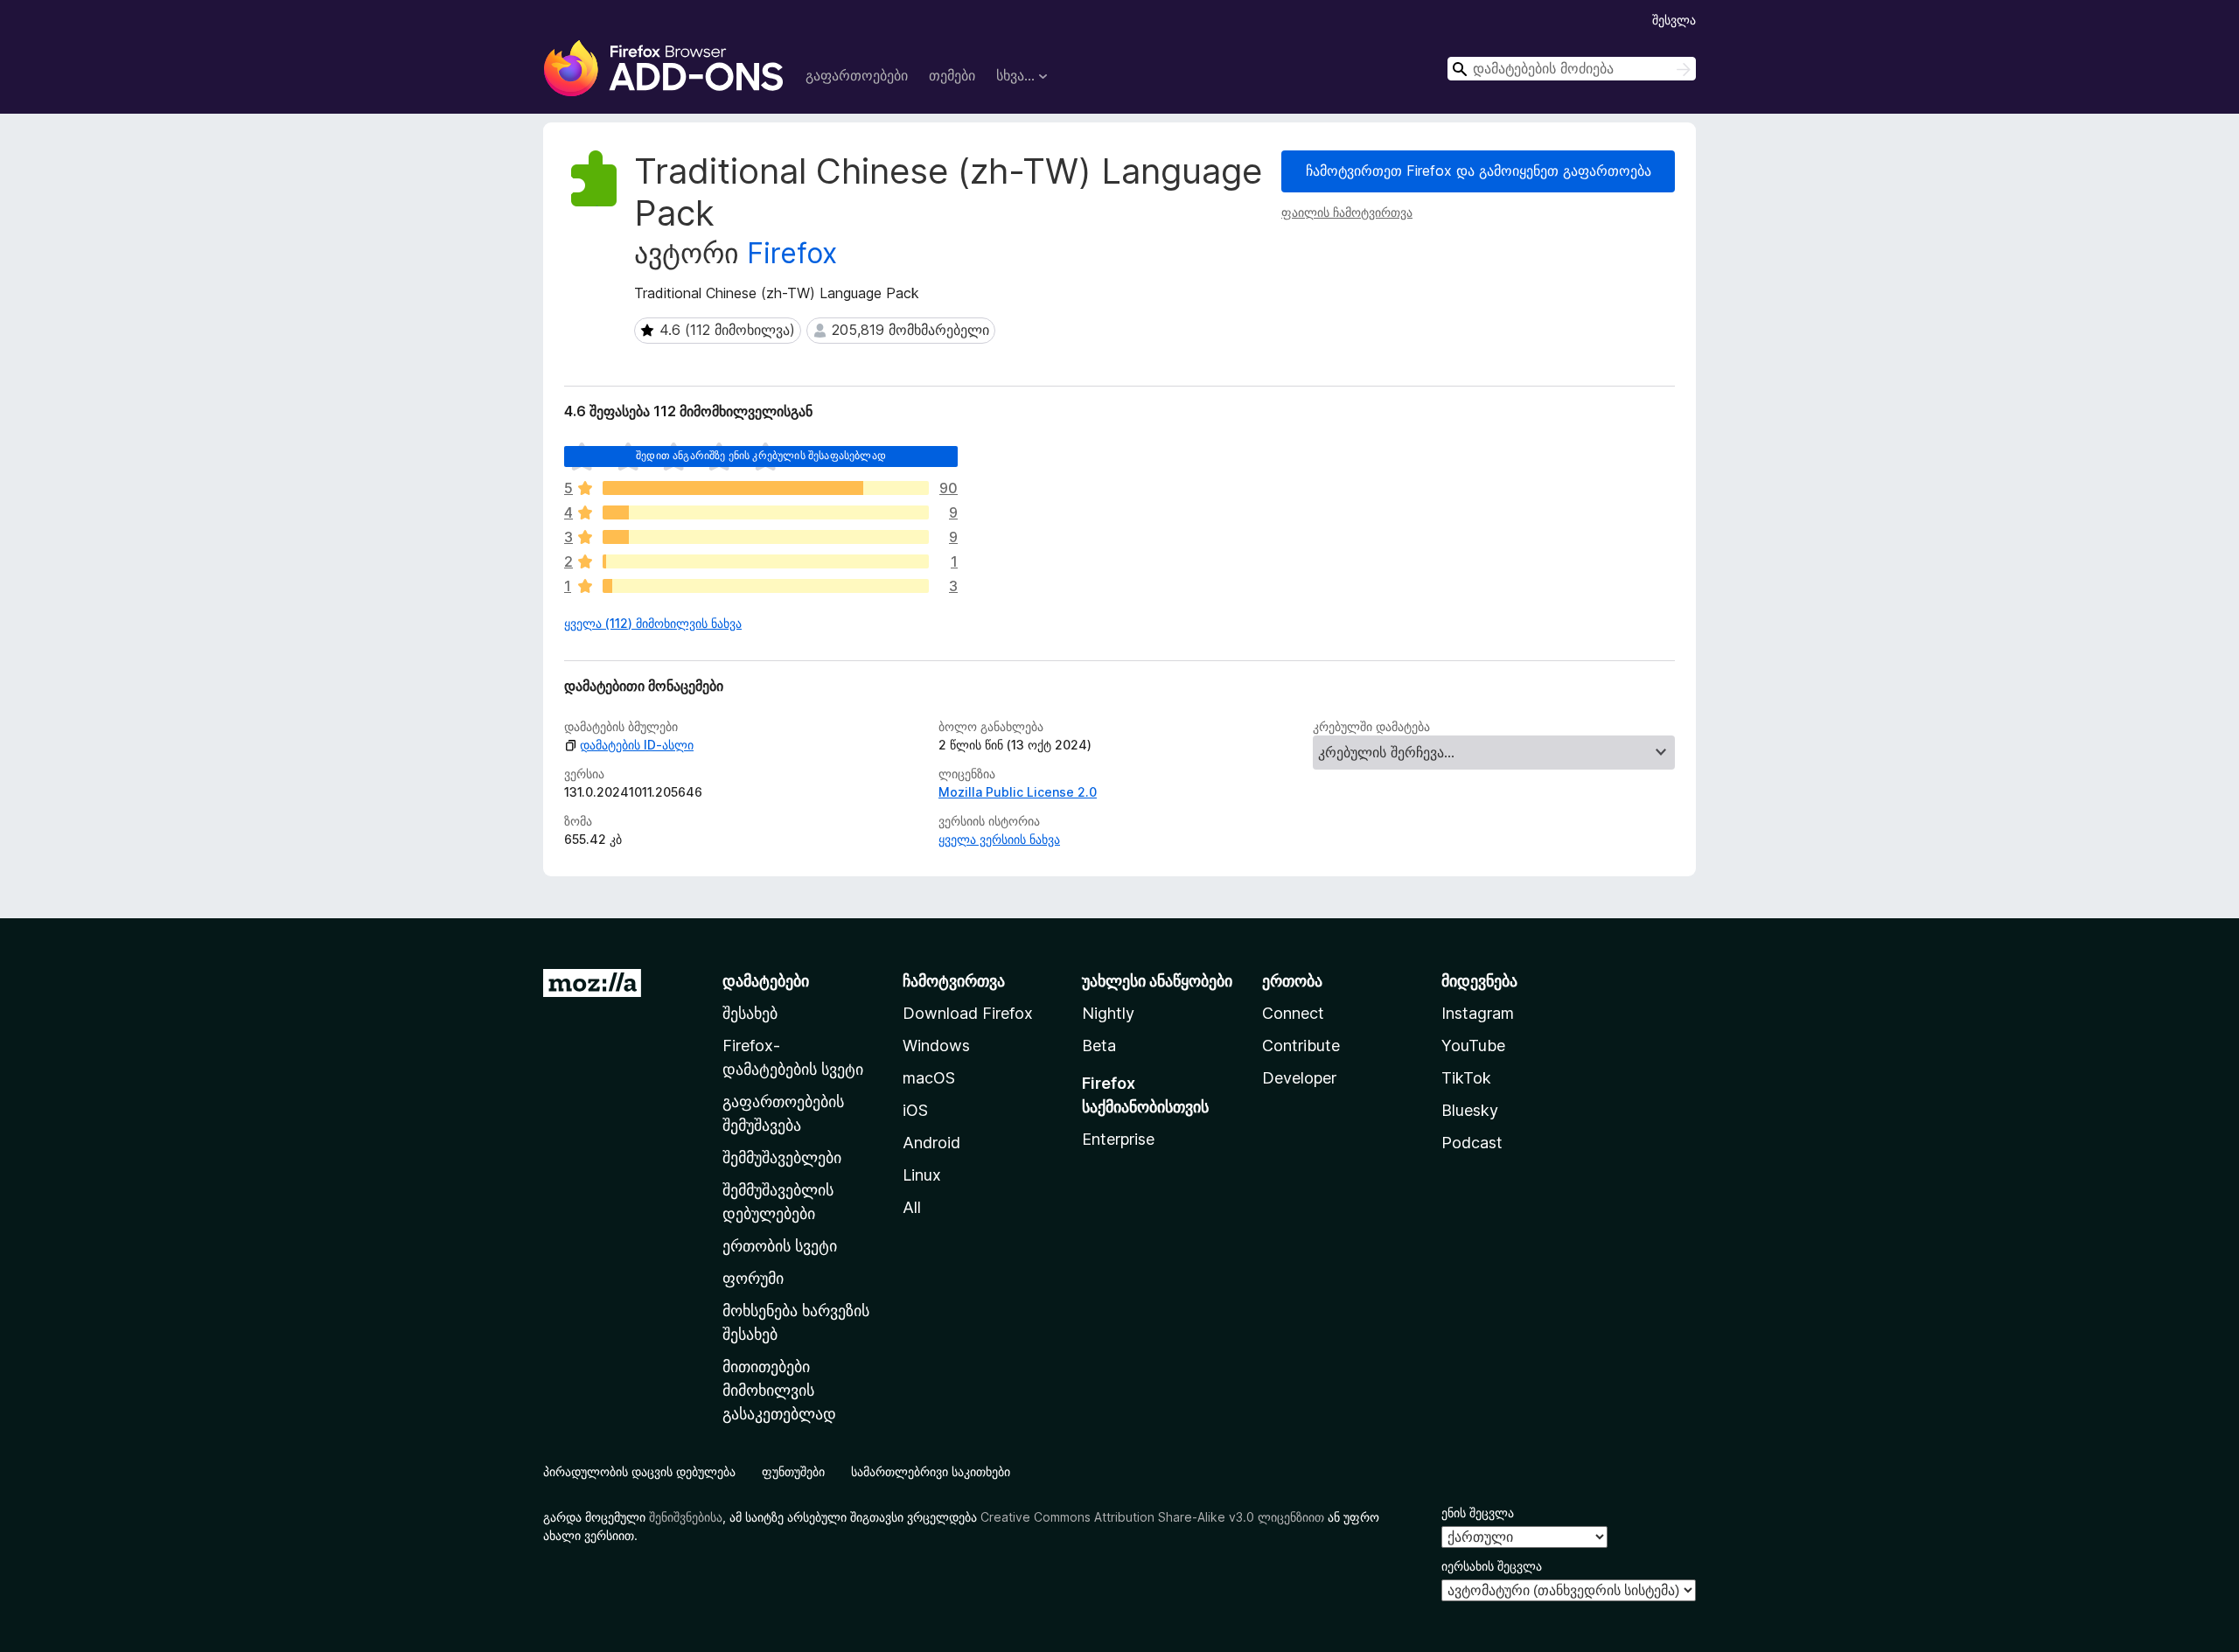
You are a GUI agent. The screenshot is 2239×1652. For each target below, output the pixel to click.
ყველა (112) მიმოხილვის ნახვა (653, 623)
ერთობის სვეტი (780, 1246)
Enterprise (1118, 1139)
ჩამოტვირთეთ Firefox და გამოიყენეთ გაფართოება (1479, 171)
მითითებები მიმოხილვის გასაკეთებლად (779, 1390)
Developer (1299, 1078)
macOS (929, 1078)
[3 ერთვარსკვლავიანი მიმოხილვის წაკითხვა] (766, 586)
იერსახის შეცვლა (1492, 1566)
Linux (922, 1175)
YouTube (1473, 1046)
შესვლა (1674, 20)
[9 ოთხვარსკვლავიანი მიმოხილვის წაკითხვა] (766, 512)
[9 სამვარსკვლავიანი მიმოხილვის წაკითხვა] (766, 537)
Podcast (1472, 1143)
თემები (952, 75)
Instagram (1478, 1013)
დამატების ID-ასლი (637, 745)
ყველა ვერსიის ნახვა (999, 839)
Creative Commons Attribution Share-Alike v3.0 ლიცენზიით (1152, 1517)
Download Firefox (968, 1013)
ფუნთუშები (793, 1471)
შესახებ (750, 1013)
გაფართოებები (857, 75)
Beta (1099, 1046)
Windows (936, 1046)
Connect (1293, 1013)
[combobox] (1572, 69)
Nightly (1108, 1013)
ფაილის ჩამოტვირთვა (1347, 212)
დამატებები (766, 981)
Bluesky (1470, 1110)
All (912, 1207)
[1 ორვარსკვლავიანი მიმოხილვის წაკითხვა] (766, 561)
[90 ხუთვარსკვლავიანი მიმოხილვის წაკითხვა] (766, 488)
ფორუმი (753, 1278)
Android (931, 1143)
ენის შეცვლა (1478, 1513)
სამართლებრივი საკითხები (931, 1471)
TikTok (1466, 1078)
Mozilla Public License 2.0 (1018, 792)
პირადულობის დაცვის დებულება (639, 1471)
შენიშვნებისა (686, 1517)
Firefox (792, 253)
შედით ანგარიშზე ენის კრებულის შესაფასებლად (761, 455)
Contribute (1301, 1046)
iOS (915, 1110)
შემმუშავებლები (782, 1157)
